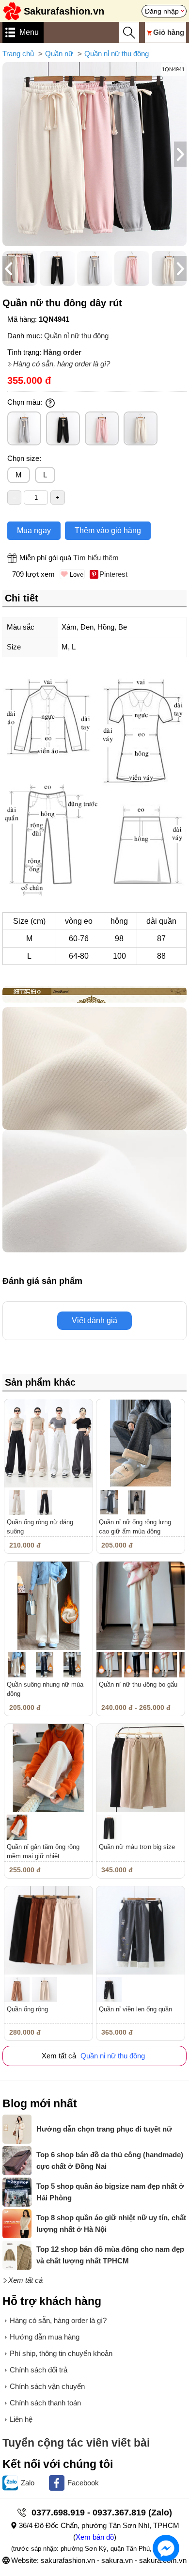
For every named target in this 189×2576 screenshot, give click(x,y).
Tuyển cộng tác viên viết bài (76, 2443)
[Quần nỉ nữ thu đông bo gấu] (141, 1606)
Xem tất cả (25, 2280)
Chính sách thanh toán (45, 2403)
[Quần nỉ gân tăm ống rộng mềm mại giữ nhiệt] (48, 1768)
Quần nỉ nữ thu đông (117, 54)
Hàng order (62, 352)
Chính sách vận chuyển (47, 2386)
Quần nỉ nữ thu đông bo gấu (138, 1684)
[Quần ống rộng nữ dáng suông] (48, 1443)
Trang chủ (18, 54)
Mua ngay (34, 530)
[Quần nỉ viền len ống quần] (141, 1930)
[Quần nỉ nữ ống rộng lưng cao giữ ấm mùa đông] (141, 1443)
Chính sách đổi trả (39, 2370)
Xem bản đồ (95, 2537)
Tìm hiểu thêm (96, 558)
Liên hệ (21, 2419)
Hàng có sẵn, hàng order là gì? (62, 364)
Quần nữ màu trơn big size (137, 1847)
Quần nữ (59, 54)
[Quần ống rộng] (48, 1930)
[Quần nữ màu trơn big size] (141, 1768)
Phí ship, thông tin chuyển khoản (61, 2353)
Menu (29, 32)
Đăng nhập (162, 11)
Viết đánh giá (94, 1320)
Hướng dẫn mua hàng (45, 2337)
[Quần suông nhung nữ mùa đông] (48, 1606)
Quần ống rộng (27, 2009)
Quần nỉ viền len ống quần (135, 2009)
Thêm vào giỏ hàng (108, 530)
